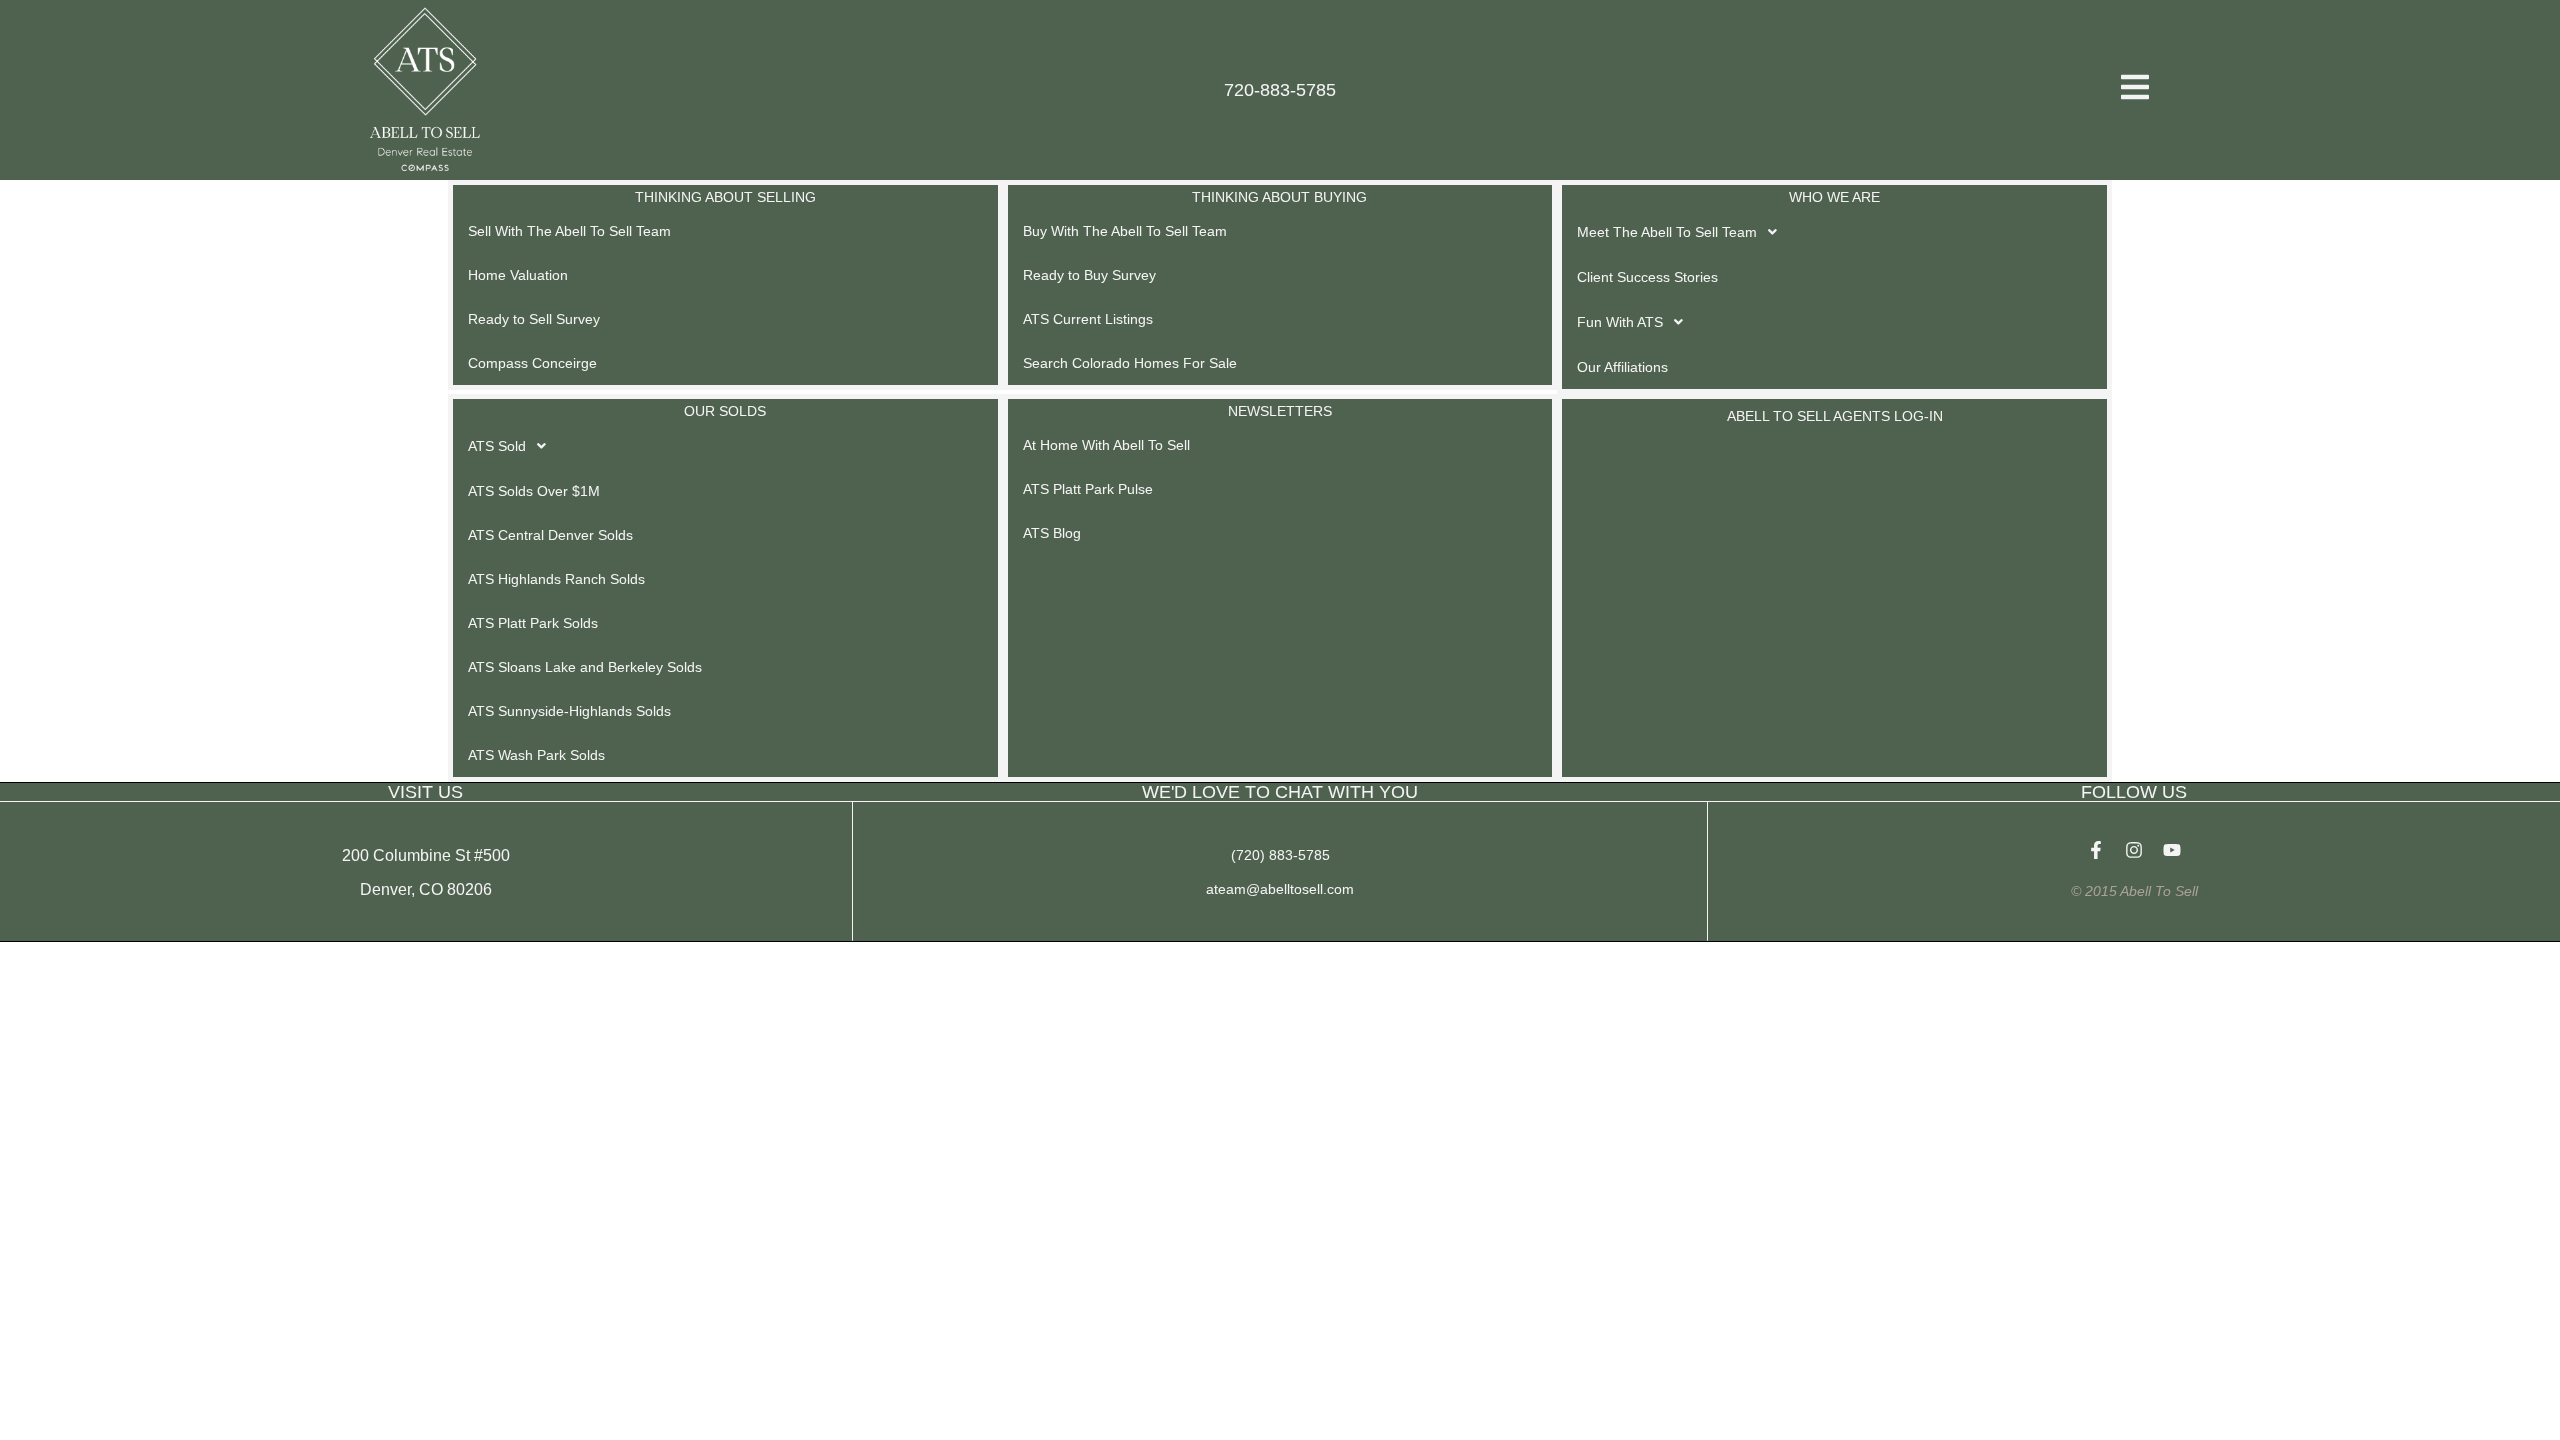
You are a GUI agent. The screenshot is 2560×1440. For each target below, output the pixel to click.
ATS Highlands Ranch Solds (556, 579)
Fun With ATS (1620, 322)
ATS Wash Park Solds (536, 755)
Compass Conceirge (532, 363)
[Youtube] (2172, 850)
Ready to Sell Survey (534, 319)
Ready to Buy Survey (1089, 275)
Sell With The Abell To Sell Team (569, 231)
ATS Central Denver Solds (550, 535)
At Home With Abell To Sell (1106, 445)
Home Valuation (518, 275)
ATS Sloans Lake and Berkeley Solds (585, 667)
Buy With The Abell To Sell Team (1125, 231)
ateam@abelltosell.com (1280, 889)
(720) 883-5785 (1280, 855)
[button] (1834, 232)
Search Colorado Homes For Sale (1130, 363)
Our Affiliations (1622, 367)
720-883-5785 (1280, 90)
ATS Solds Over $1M (534, 491)
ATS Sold (497, 446)
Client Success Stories (1647, 277)
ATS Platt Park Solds (533, 623)
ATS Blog (1052, 533)
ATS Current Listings (1088, 319)
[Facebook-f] (2096, 850)
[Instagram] (2134, 850)
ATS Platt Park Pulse (1088, 489)
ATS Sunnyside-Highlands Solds (569, 711)
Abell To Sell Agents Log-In (1835, 416)
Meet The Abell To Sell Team (1667, 232)
